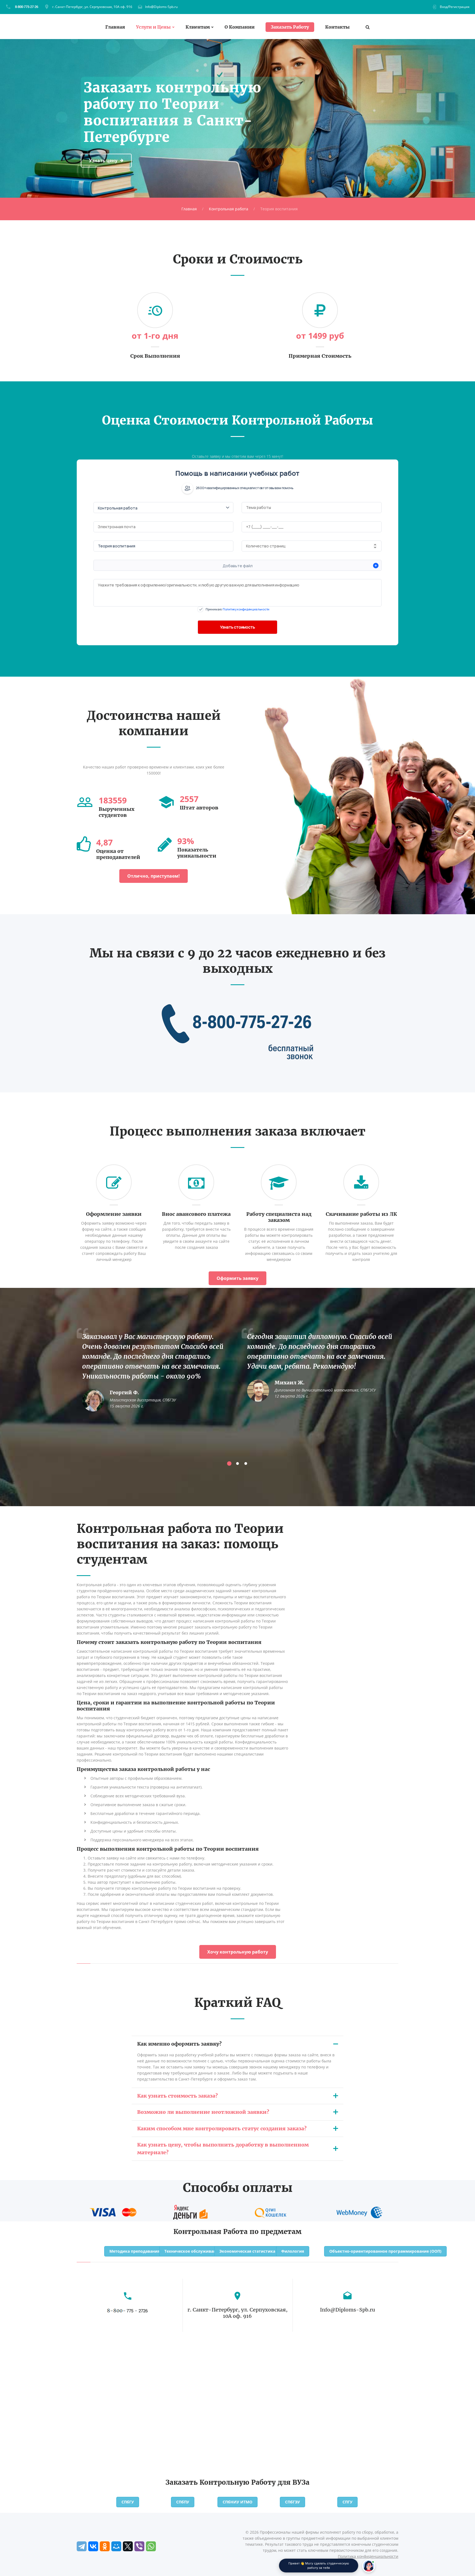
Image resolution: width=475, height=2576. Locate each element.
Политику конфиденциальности (246, 609)
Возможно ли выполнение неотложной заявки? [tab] (203, 2112)
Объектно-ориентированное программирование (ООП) (385, 2251)
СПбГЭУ (292, 2502)
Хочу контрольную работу (238, 1952)
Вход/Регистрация (455, 7)
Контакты (337, 27)
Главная (115, 27)
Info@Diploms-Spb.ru (161, 7)
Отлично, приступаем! (154, 876)
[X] (128, 2546)
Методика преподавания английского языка (155, 2251)
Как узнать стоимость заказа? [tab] (177, 2096)
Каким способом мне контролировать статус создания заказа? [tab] (222, 2129)
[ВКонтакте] (93, 2546)
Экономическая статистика (247, 2251)
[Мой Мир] (116, 2546)
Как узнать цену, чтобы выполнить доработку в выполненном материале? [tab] (223, 2149)
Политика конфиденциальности (368, 2556)
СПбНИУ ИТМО (237, 2502)
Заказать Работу (290, 27)
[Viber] (139, 2546)
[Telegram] (82, 2546)
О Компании (240, 27)
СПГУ (347, 2502)
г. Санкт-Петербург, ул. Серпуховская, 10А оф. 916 (92, 7)
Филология (293, 2251)
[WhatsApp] (151, 2546)
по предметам (276, 2232)
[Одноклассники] (105, 2546)
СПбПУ (183, 2502)
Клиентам (198, 27)
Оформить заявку (237, 1278)
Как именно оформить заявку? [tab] (179, 2044)
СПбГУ (128, 2502)
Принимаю (237, 609)
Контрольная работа (229, 209)
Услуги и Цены (153, 27)
